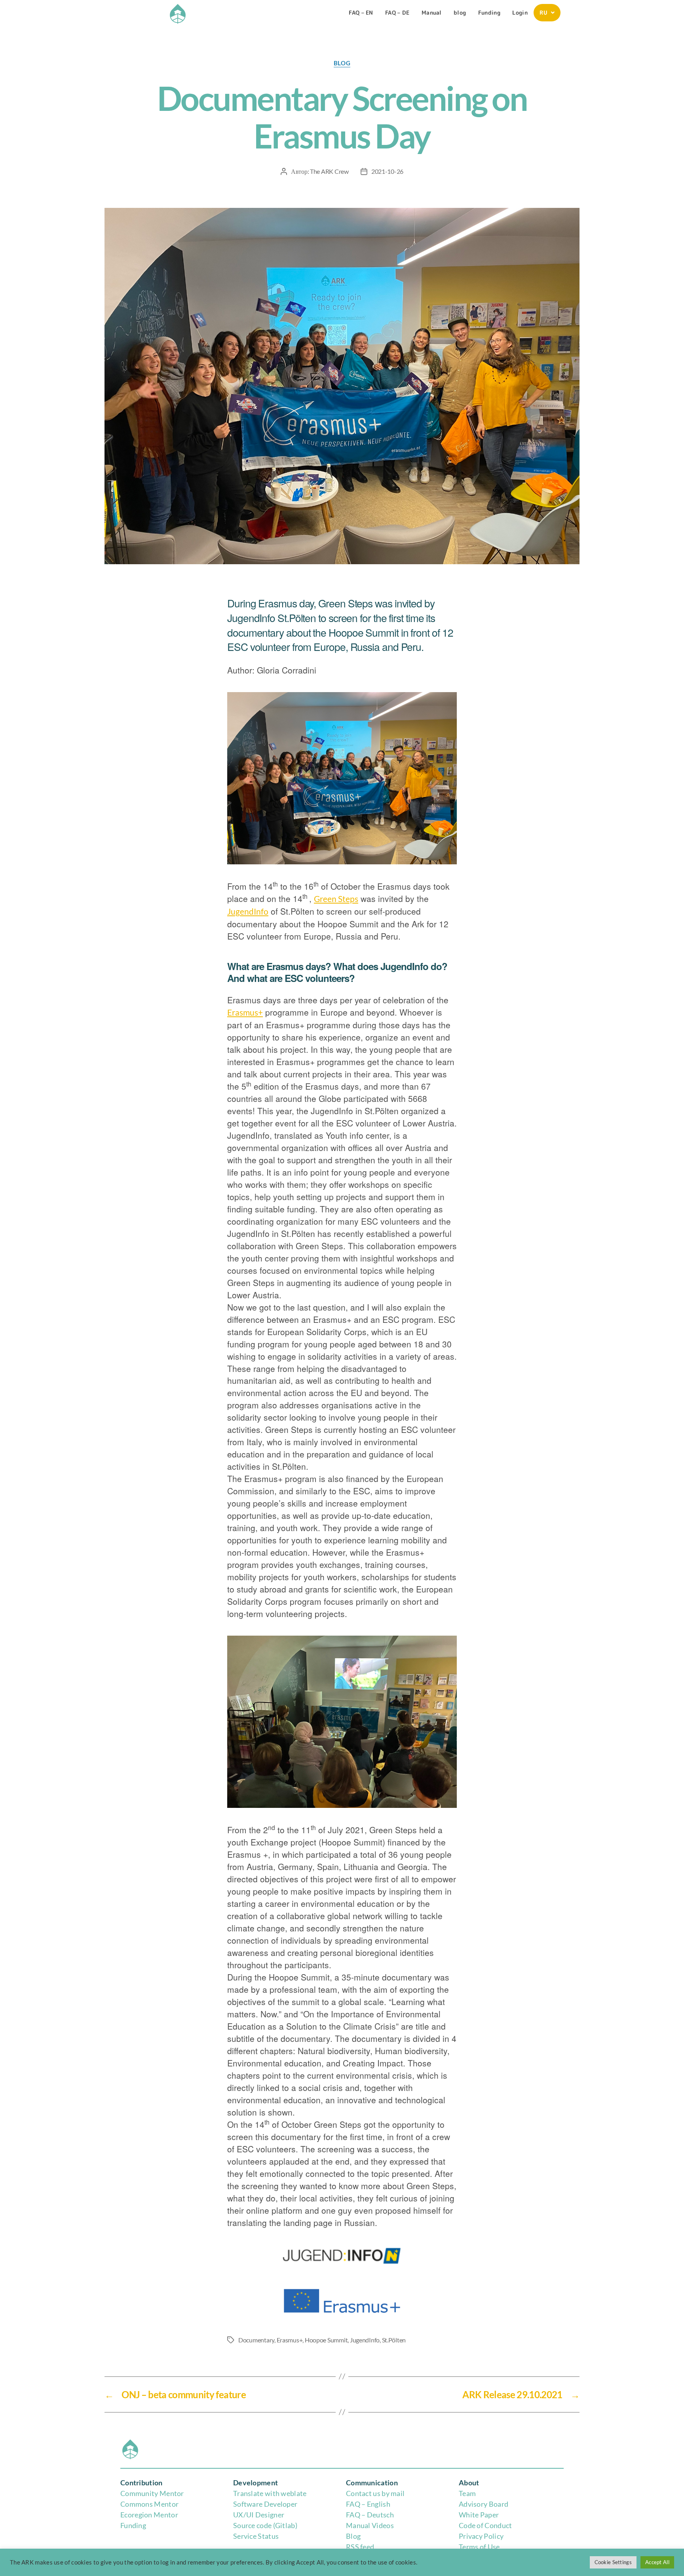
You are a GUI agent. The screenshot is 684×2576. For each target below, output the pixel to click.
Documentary (256, 2340)
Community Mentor (152, 2493)
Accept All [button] (657, 2562)
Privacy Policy (481, 2536)
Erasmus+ (245, 1012)
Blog (353, 2536)
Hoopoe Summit (326, 2340)
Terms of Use (479, 2547)
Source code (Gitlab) (265, 2525)
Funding (489, 12)
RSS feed (360, 2547)
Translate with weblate (270, 2493)
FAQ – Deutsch (370, 2515)
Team (467, 2493)
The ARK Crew (329, 171)
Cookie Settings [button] (613, 2562)
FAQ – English (368, 2504)
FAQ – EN (361, 12)
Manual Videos (370, 2525)
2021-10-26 (387, 171)
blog (460, 12)
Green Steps (336, 899)
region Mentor (155, 2515)
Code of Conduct (485, 2525)
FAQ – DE (397, 12)
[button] (547, 13)
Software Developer (265, 2504)
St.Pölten (394, 2340)
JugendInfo (248, 911)
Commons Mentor (149, 2504)
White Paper (479, 2515)
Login (520, 12)
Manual (432, 12)
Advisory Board (484, 2504)
